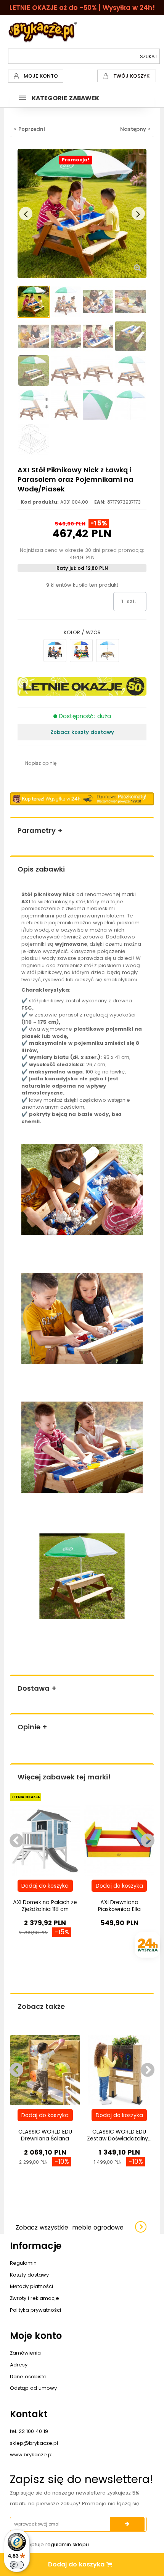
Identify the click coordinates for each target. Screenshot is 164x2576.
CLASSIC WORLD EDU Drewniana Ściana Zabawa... (45, 2139)
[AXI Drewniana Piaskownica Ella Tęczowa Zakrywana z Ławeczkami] (119, 1840)
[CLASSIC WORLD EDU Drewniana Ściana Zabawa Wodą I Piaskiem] (45, 2070)
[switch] (17, 2565)
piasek (31, 1036)
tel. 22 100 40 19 (29, 2431)
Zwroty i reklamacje (35, 2298)
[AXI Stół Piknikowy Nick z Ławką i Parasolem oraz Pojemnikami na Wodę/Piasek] (108, 651)
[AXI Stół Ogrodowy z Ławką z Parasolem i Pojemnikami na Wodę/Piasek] (34, 302)
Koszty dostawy (29, 2275)
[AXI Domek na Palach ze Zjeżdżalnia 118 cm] (45, 1840)
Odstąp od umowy (33, 2388)
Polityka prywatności (35, 2310)
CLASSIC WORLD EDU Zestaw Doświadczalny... (119, 2135)
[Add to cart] (45, 1886)
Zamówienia (25, 2353)
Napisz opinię (41, 763)
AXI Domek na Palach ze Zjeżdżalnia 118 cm (45, 1906)
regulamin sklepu (67, 2544)
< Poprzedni (29, 129)
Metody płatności (31, 2286)
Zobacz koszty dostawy (82, 732)
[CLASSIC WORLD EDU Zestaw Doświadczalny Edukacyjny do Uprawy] (119, 2070)
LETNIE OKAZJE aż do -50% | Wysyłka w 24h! (82, 8)
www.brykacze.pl (31, 2455)
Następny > (135, 129)
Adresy (19, 2365)
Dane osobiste (28, 2377)
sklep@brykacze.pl (34, 2443)
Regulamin (23, 2263)
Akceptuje (54, 2544)
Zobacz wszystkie (70, 2227)
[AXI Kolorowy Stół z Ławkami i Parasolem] (81, 651)
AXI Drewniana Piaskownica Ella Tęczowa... (119, 1909)
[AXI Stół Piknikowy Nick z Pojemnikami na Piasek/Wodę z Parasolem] (55, 651)
